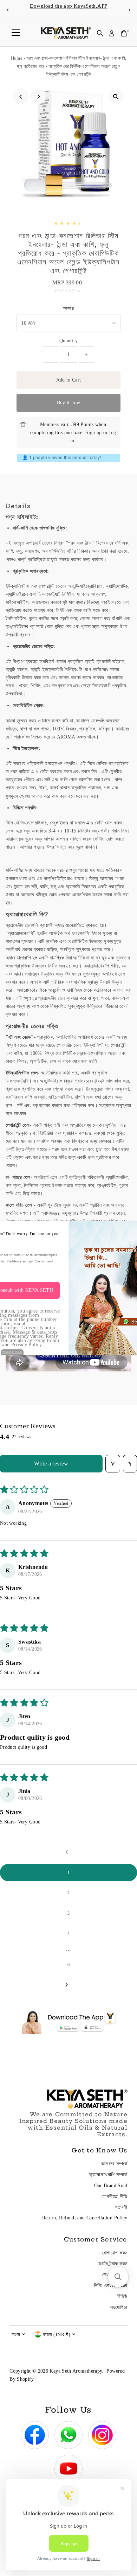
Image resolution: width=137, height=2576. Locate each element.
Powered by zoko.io (12, 1352)
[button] (118, 2277)
